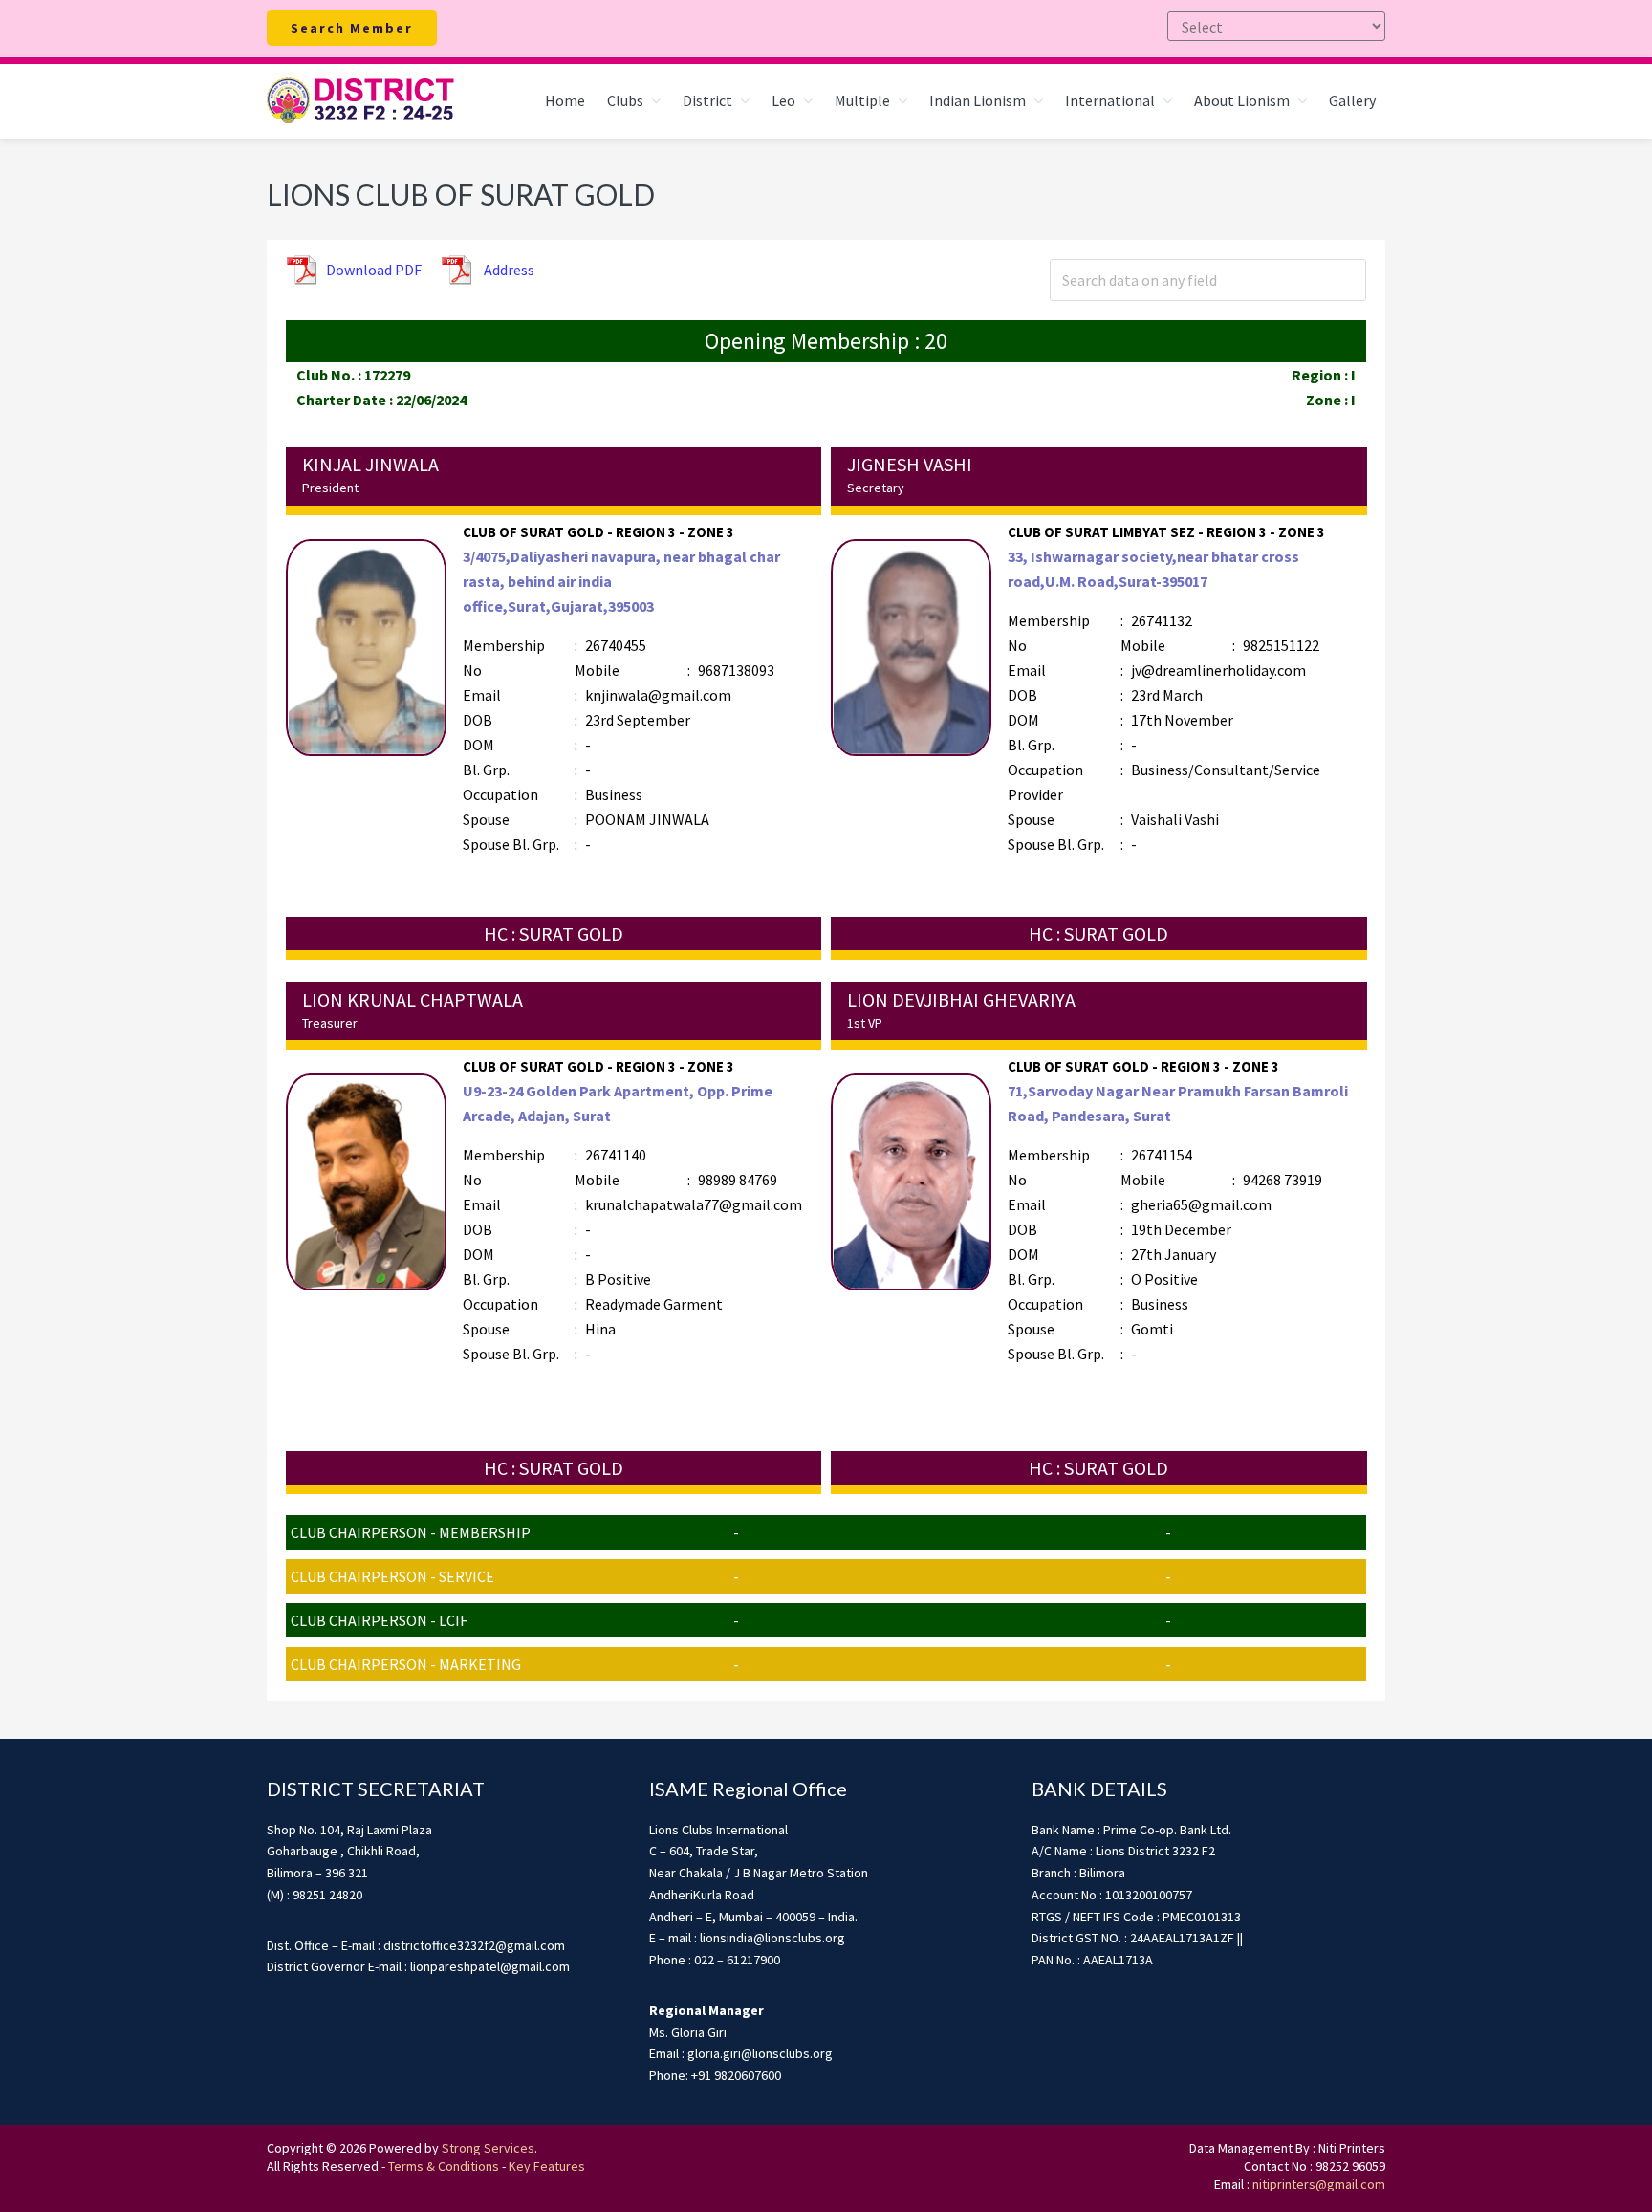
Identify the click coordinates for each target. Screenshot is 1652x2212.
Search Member (352, 28)
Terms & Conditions (444, 2166)
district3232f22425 (362, 101)
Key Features (547, 2166)
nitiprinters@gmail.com (1319, 2184)
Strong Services (488, 2148)
